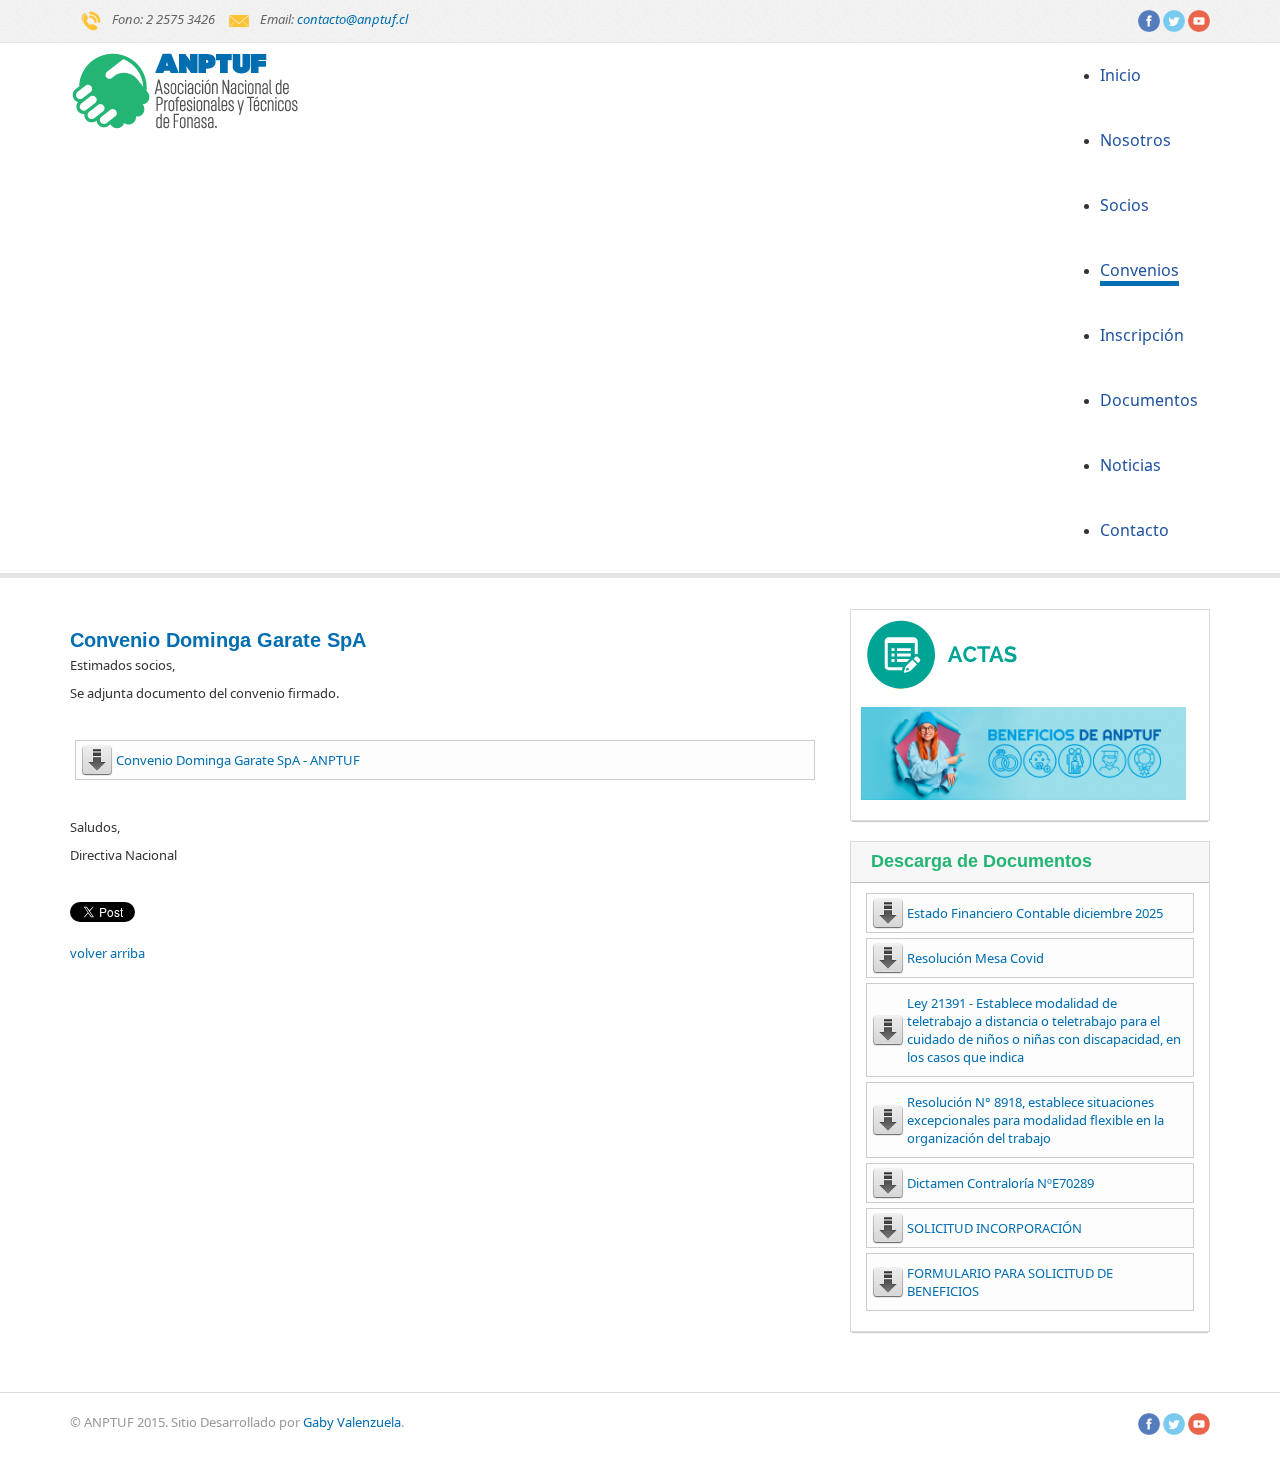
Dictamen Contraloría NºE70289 (1000, 1183)
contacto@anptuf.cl (352, 19)
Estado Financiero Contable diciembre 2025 (1035, 913)
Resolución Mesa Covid (975, 958)
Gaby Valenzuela (352, 1422)
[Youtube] (1199, 19)
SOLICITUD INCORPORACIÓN (994, 1228)
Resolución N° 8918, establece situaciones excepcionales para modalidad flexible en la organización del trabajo (1035, 1120)
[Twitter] (1174, 19)
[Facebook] (1149, 19)
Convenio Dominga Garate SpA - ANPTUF (238, 760)
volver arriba (107, 953)
